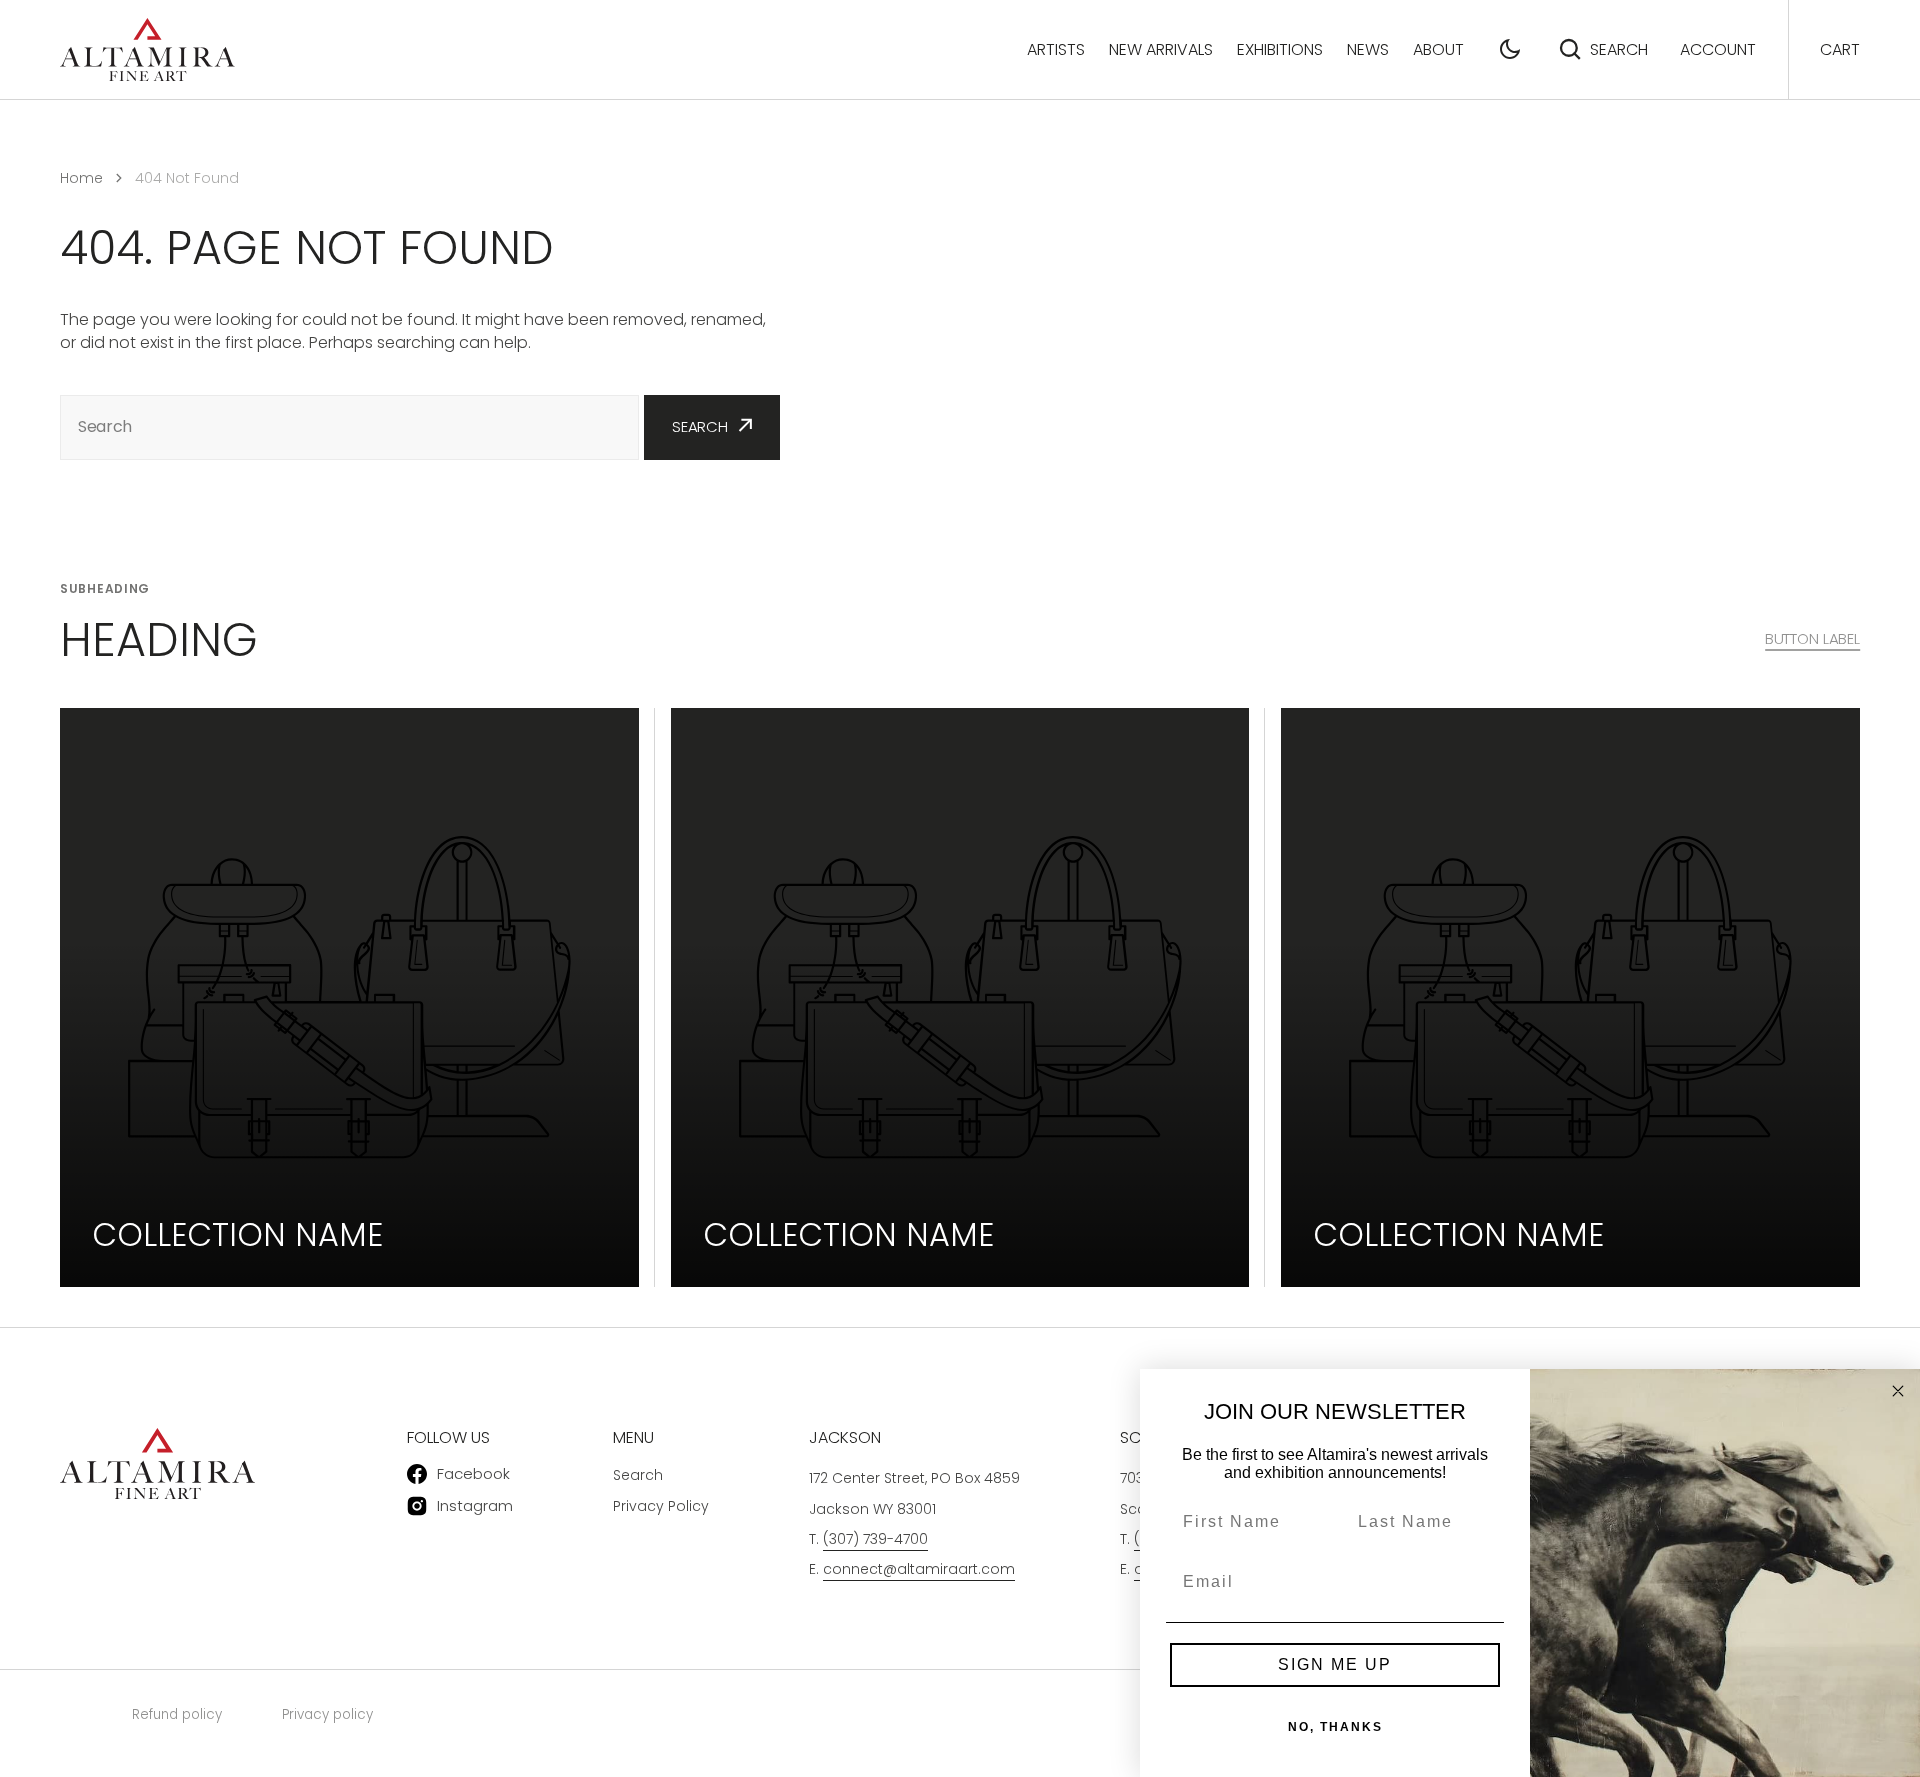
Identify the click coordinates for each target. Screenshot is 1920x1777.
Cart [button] (1840, 49)
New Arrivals (1161, 49)
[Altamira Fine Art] (147, 49)
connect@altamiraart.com (919, 1569)
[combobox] (349, 427)
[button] (1510, 49)
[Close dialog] (1898, 1391)
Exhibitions (1280, 49)
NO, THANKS (1335, 1727)
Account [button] (1718, 49)
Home (81, 178)
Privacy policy (327, 1714)
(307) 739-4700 (875, 1539)
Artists (1056, 49)
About (1438, 49)
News (1368, 49)
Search (1619, 49)
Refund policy (177, 1714)
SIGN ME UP (1335, 1664)
